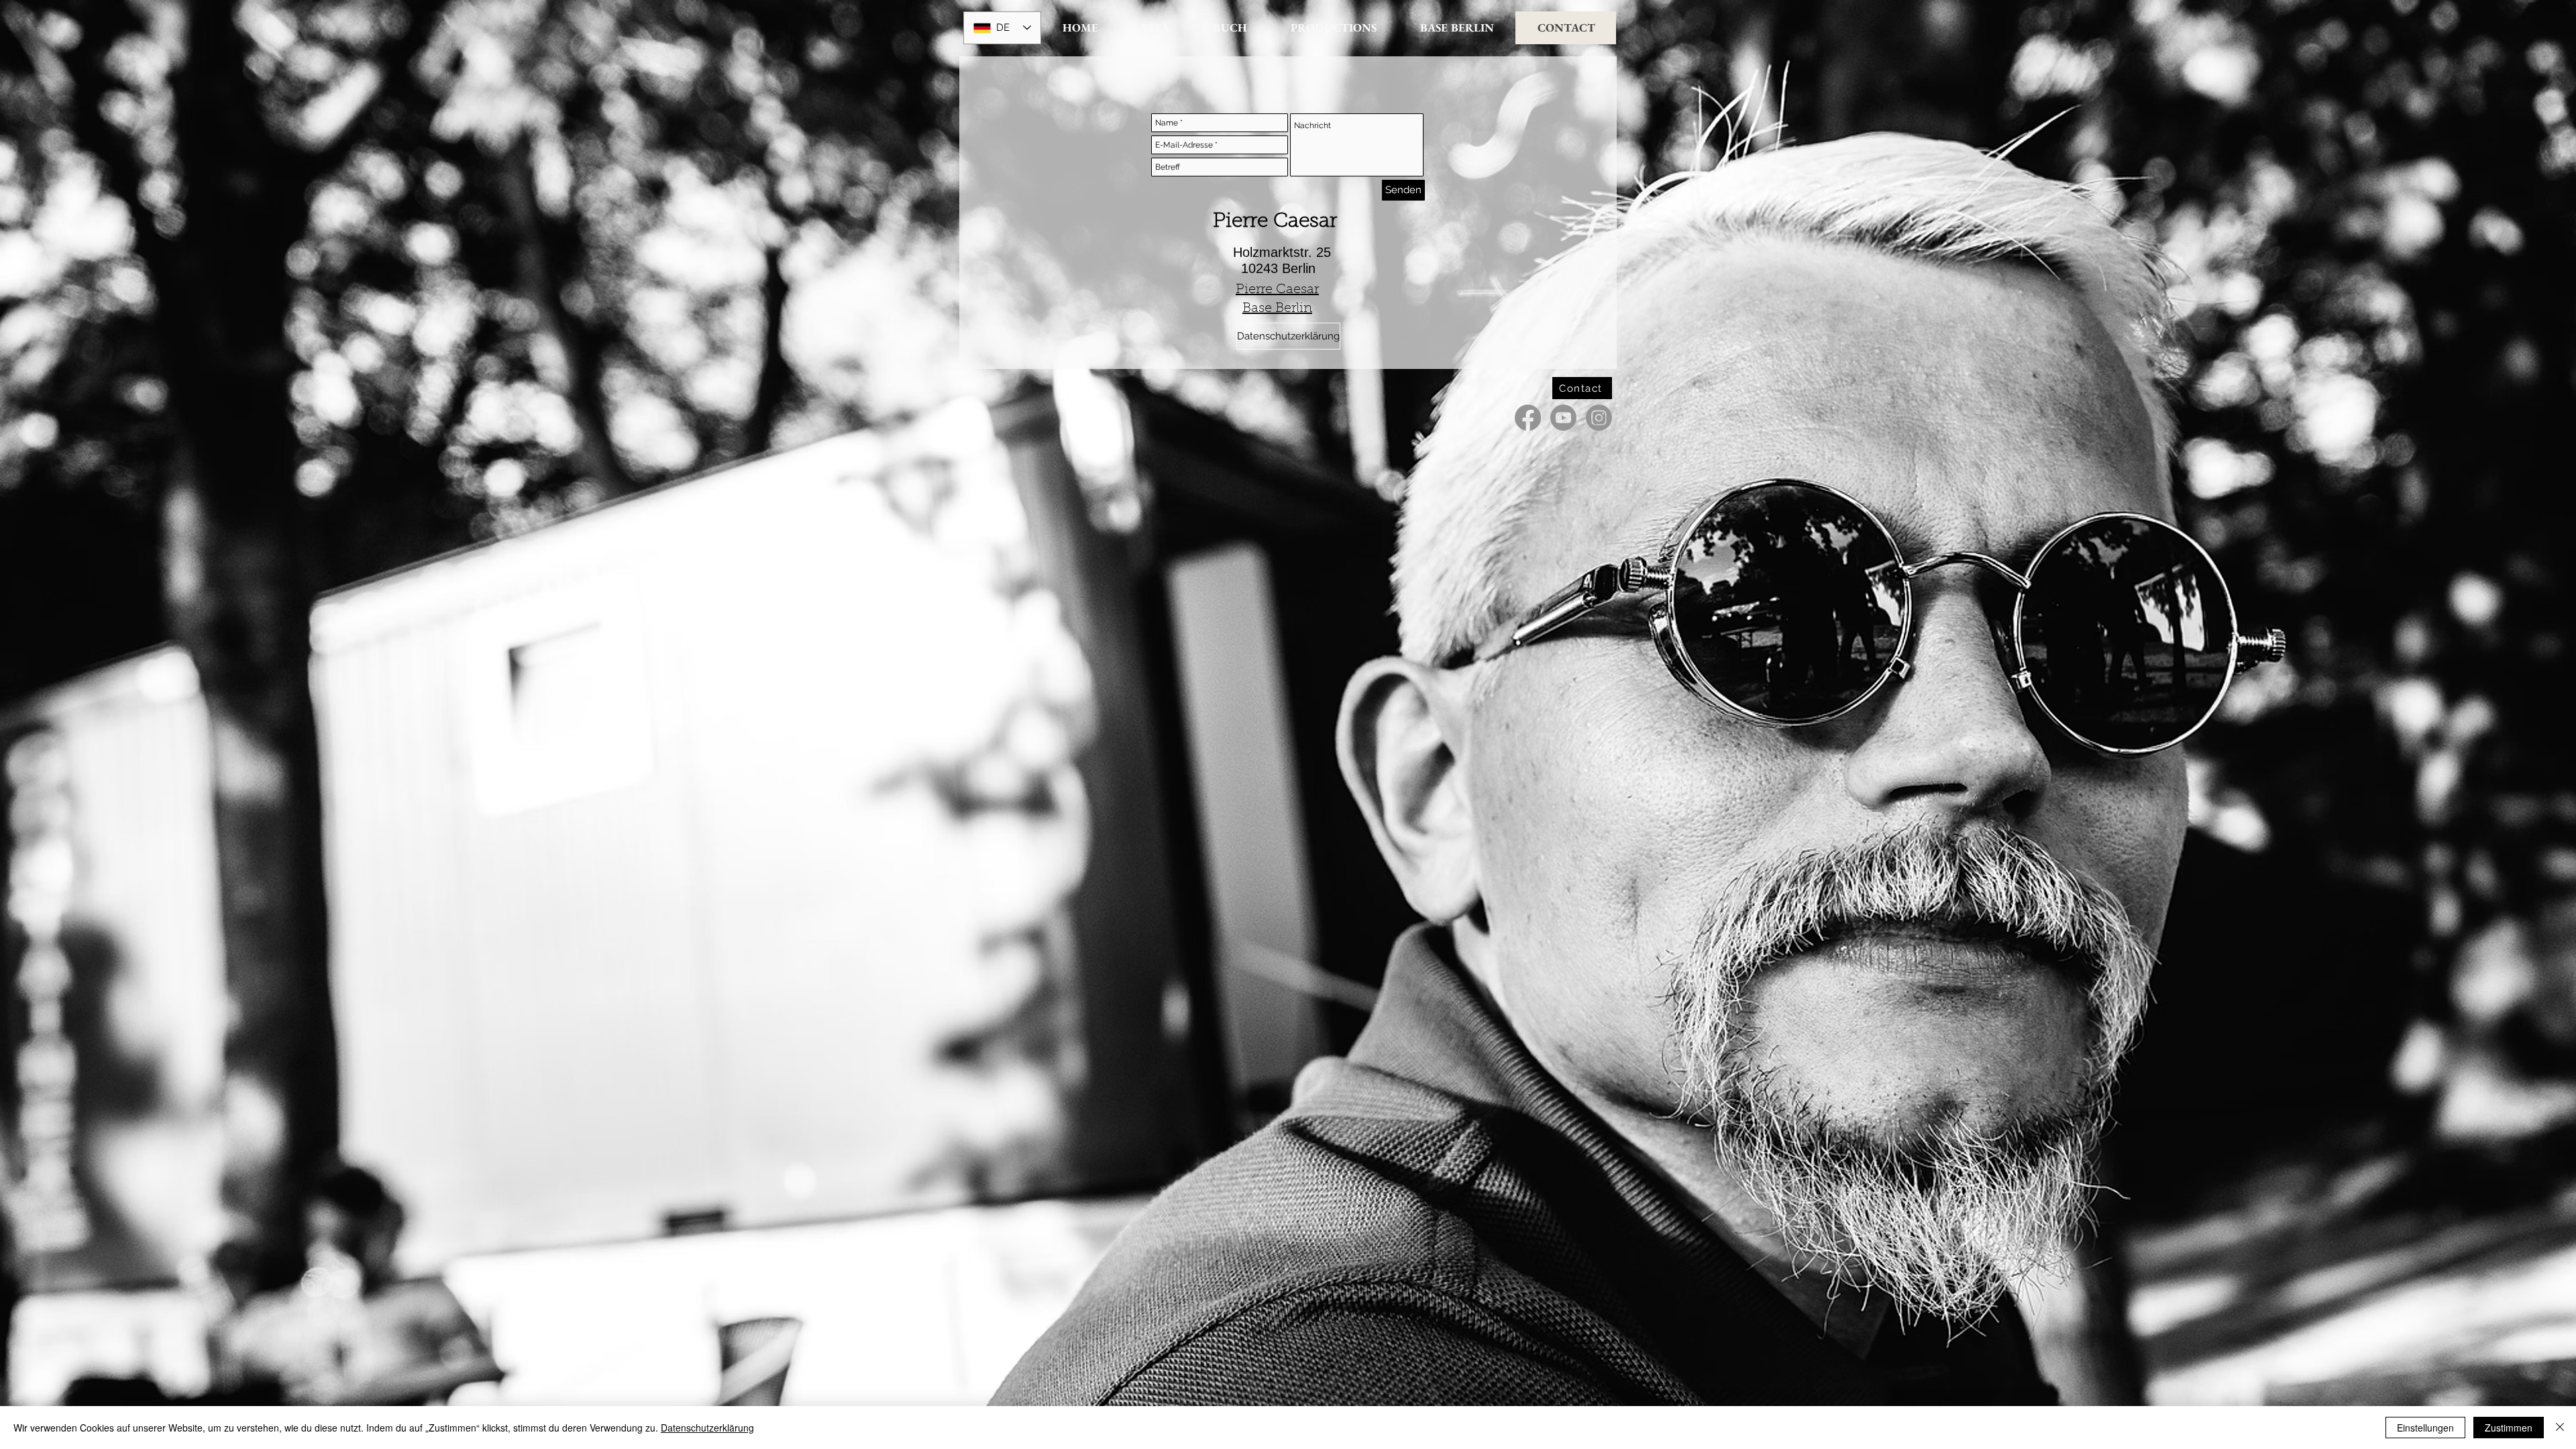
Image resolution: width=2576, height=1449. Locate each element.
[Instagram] (1599, 418)
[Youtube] (1563, 418)
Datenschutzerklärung (707, 1428)
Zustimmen (2509, 1428)
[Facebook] (1528, 418)
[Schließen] (2560, 1428)
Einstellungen (2425, 1428)
